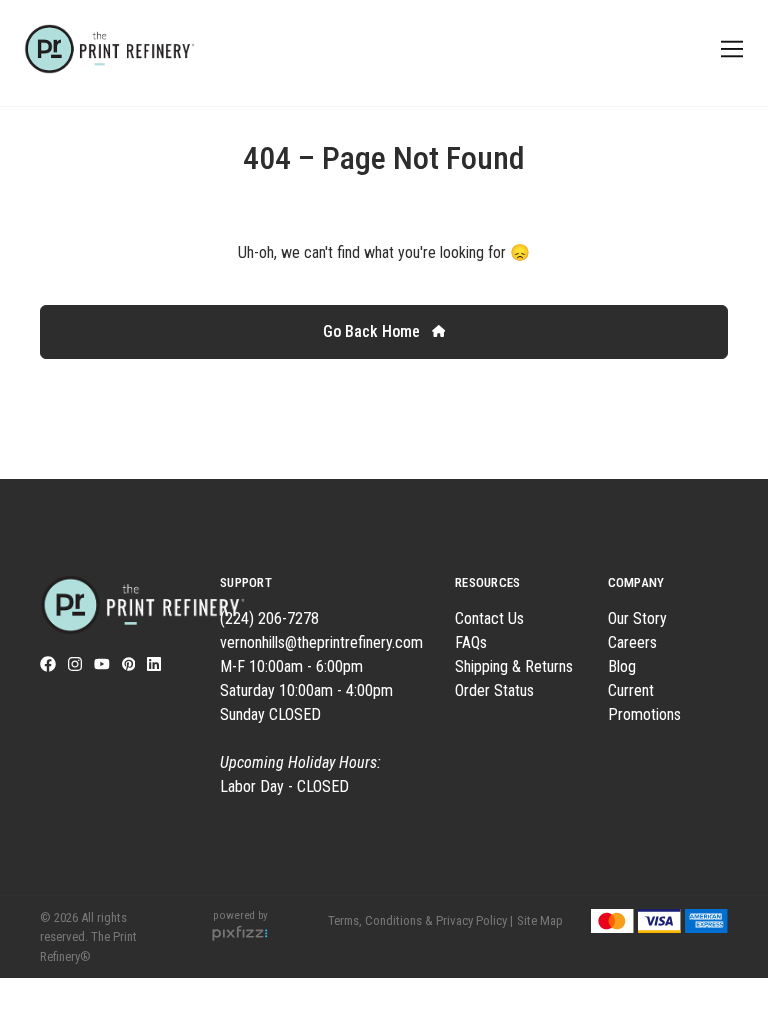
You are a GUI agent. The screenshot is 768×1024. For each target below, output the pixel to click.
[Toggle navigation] (728, 49)
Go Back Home (373, 331)
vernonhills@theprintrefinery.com (321, 642)
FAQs (471, 642)
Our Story (637, 618)
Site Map (540, 920)
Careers (632, 642)
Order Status (494, 690)
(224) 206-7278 (269, 618)
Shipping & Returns (514, 666)
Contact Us (489, 618)
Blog (622, 666)
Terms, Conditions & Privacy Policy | (420, 920)
